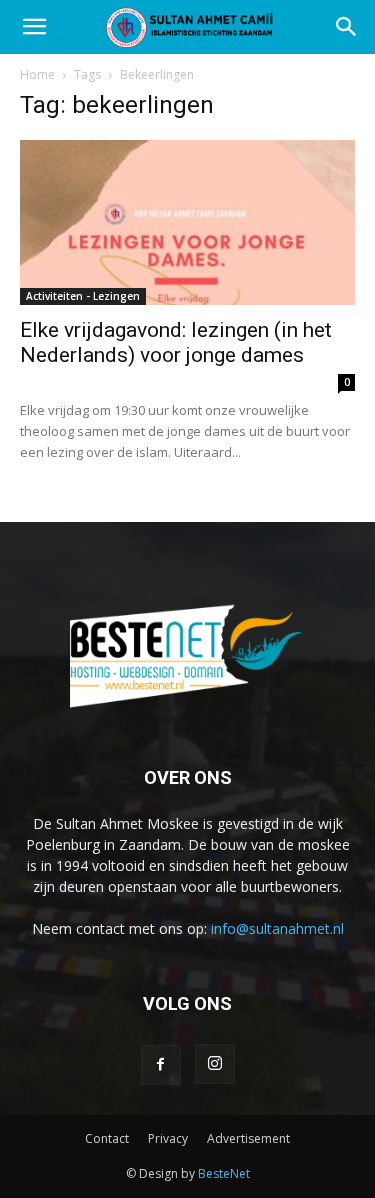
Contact (107, 1138)
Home (37, 74)
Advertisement (248, 1138)
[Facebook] (161, 1065)
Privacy (168, 1138)
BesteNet (224, 1173)
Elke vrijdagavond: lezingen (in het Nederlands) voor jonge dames (176, 342)
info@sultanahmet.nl (277, 928)
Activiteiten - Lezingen (83, 296)
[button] (34, 27)
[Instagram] (215, 1064)
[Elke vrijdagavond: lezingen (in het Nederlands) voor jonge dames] (187, 222)
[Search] (347, 27)
